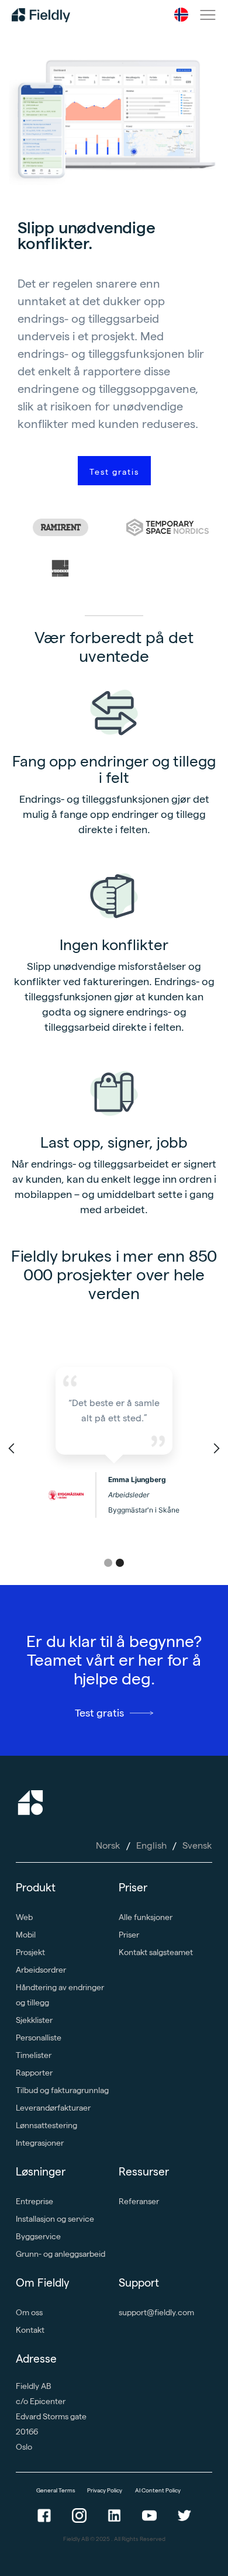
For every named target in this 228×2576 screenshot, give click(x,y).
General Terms (56, 2490)
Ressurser (144, 2172)
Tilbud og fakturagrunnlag (62, 2090)
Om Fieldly (43, 2283)
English (151, 1845)
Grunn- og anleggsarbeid (61, 2254)
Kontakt (30, 2330)
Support (139, 2283)
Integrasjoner (40, 2143)
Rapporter (34, 2073)
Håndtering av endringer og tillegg (60, 1995)
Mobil (26, 1935)
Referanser (139, 2201)
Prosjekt (30, 1952)
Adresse (36, 2359)
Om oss (29, 2312)
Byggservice (38, 2236)
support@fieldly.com (156, 2312)
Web (24, 1917)
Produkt (36, 1888)
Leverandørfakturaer (53, 2108)
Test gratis (114, 472)
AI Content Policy (158, 2490)
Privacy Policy (105, 2490)
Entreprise (34, 2201)
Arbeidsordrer (41, 1970)
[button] (181, 15)
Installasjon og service (55, 2219)
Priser (133, 1888)
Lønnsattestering (46, 2125)
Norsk (108, 1845)
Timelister (34, 2055)
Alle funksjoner (146, 1917)
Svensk (197, 1845)
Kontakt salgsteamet (156, 1952)
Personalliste (39, 2038)
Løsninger (41, 2172)
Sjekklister (34, 2020)
